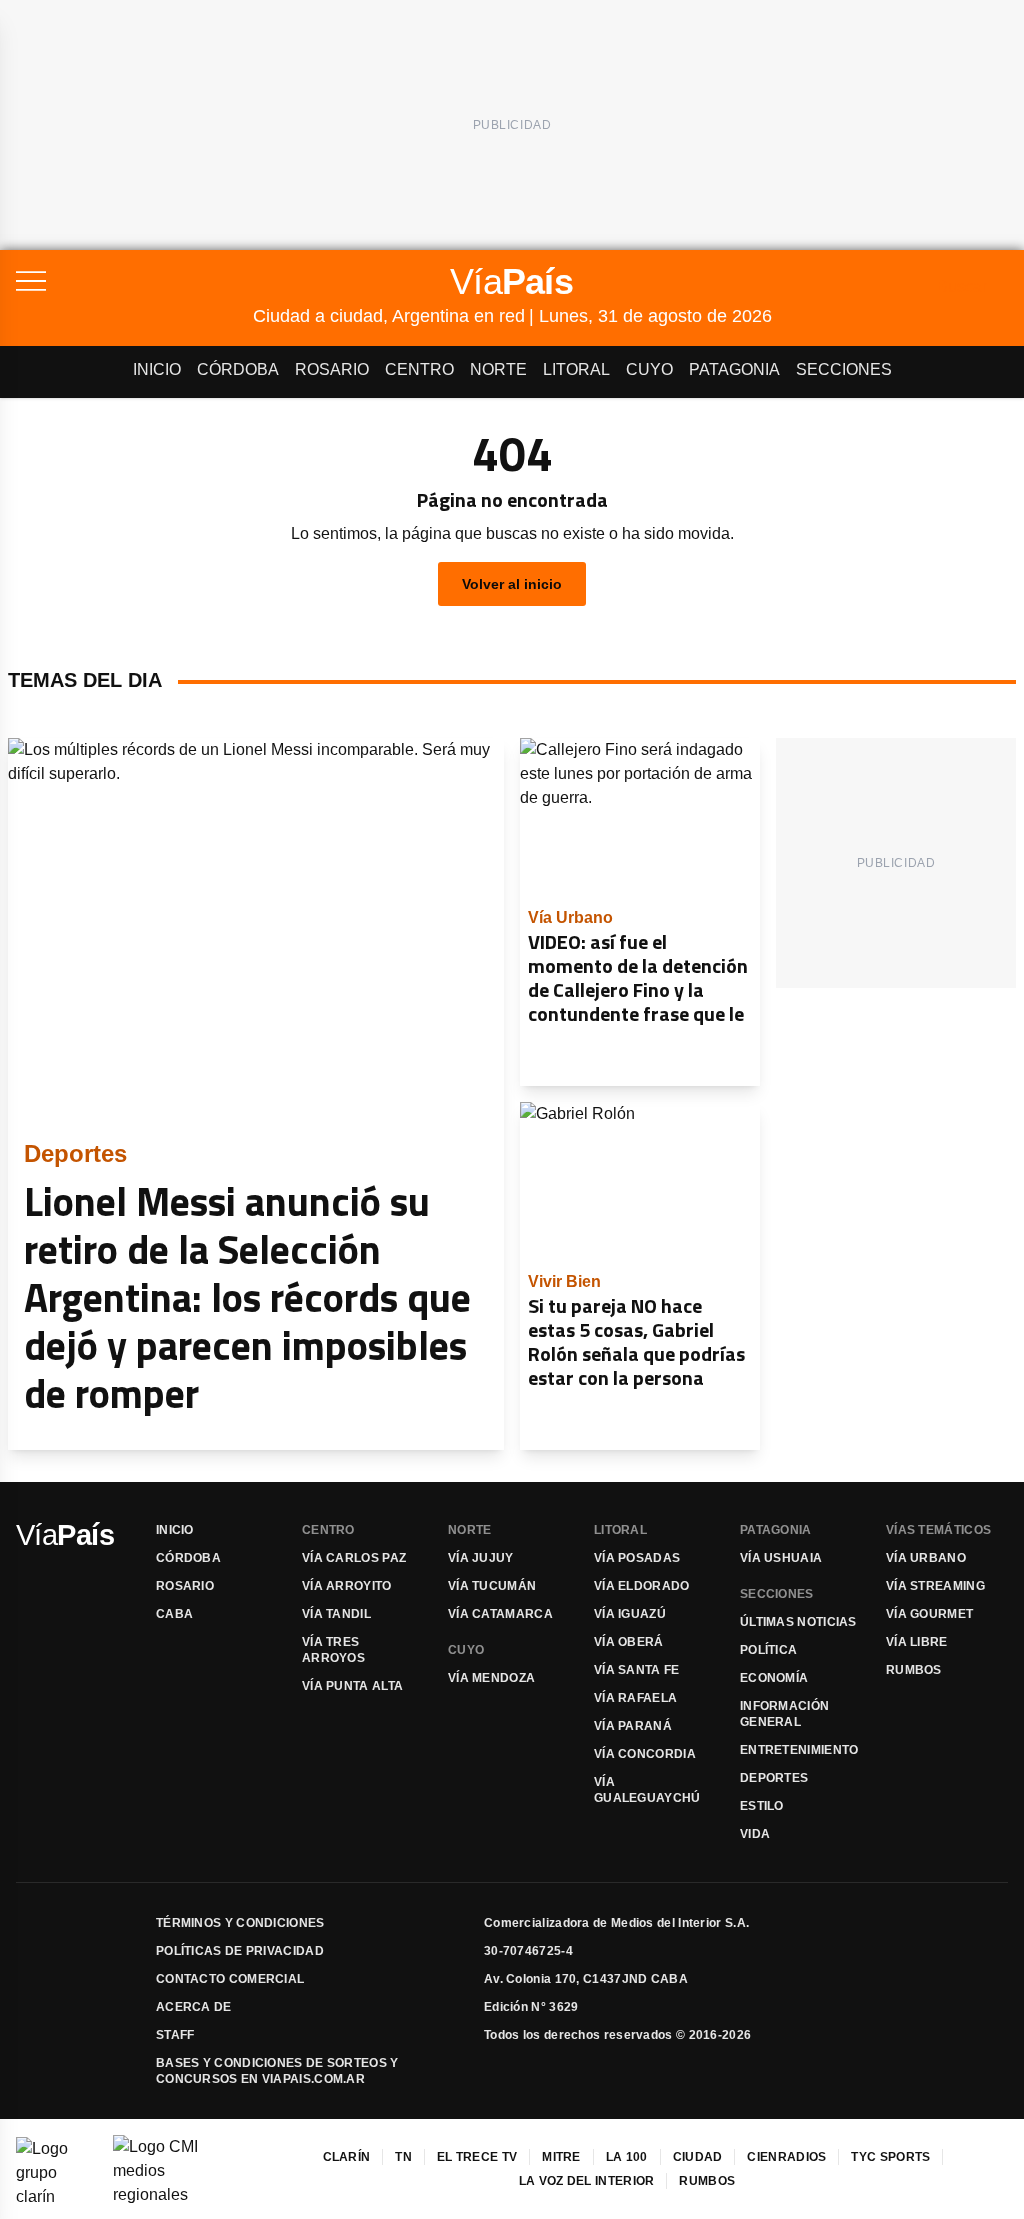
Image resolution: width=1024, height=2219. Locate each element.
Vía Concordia (645, 1754)
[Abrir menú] (134, 281)
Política (768, 1650)
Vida (755, 1834)
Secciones (844, 369)
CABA (174, 1614)
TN (403, 2157)
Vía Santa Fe (637, 1670)
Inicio (157, 369)
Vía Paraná (633, 1726)
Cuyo (649, 369)
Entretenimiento (799, 1750)
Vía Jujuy (481, 1558)
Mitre (561, 2157)
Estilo (762, 1806)
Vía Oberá (629, 1642)
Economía (774, 1678)
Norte (498, 369)
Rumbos (914, 1670)
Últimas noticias (798, 1622)
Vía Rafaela (635, 1698)
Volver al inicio (512, 584)
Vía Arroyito (347, 1586)
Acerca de (194, 2007)
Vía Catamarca (500, 1614)
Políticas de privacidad (240, 1951)
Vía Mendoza (491, 1678)
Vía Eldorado (642, 1586)
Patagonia (734, 369)
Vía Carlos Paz (354, 1558)
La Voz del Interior (587, 2181)
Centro (419, 369)
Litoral (576, 369)
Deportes (774, 1778)
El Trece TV (477, 2157)
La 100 (627, 2157)
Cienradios (786, 2157)
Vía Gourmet (929, 1614)
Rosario (332, 369)
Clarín (347, 2157)
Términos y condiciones (240, 1923)
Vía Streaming (935, 1586)
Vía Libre (917, 1642)
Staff (175, 2035)
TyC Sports (890, 2157)
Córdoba (238, 369)
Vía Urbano (926, 1558)
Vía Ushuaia (781, 1558)
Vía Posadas (637, 1558)
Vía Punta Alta (352, 1686)
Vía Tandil (336, 1614)
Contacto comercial (230, 1979)
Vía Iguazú (630, 1614)
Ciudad (698, 2157)
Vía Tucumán (492, 1586)
